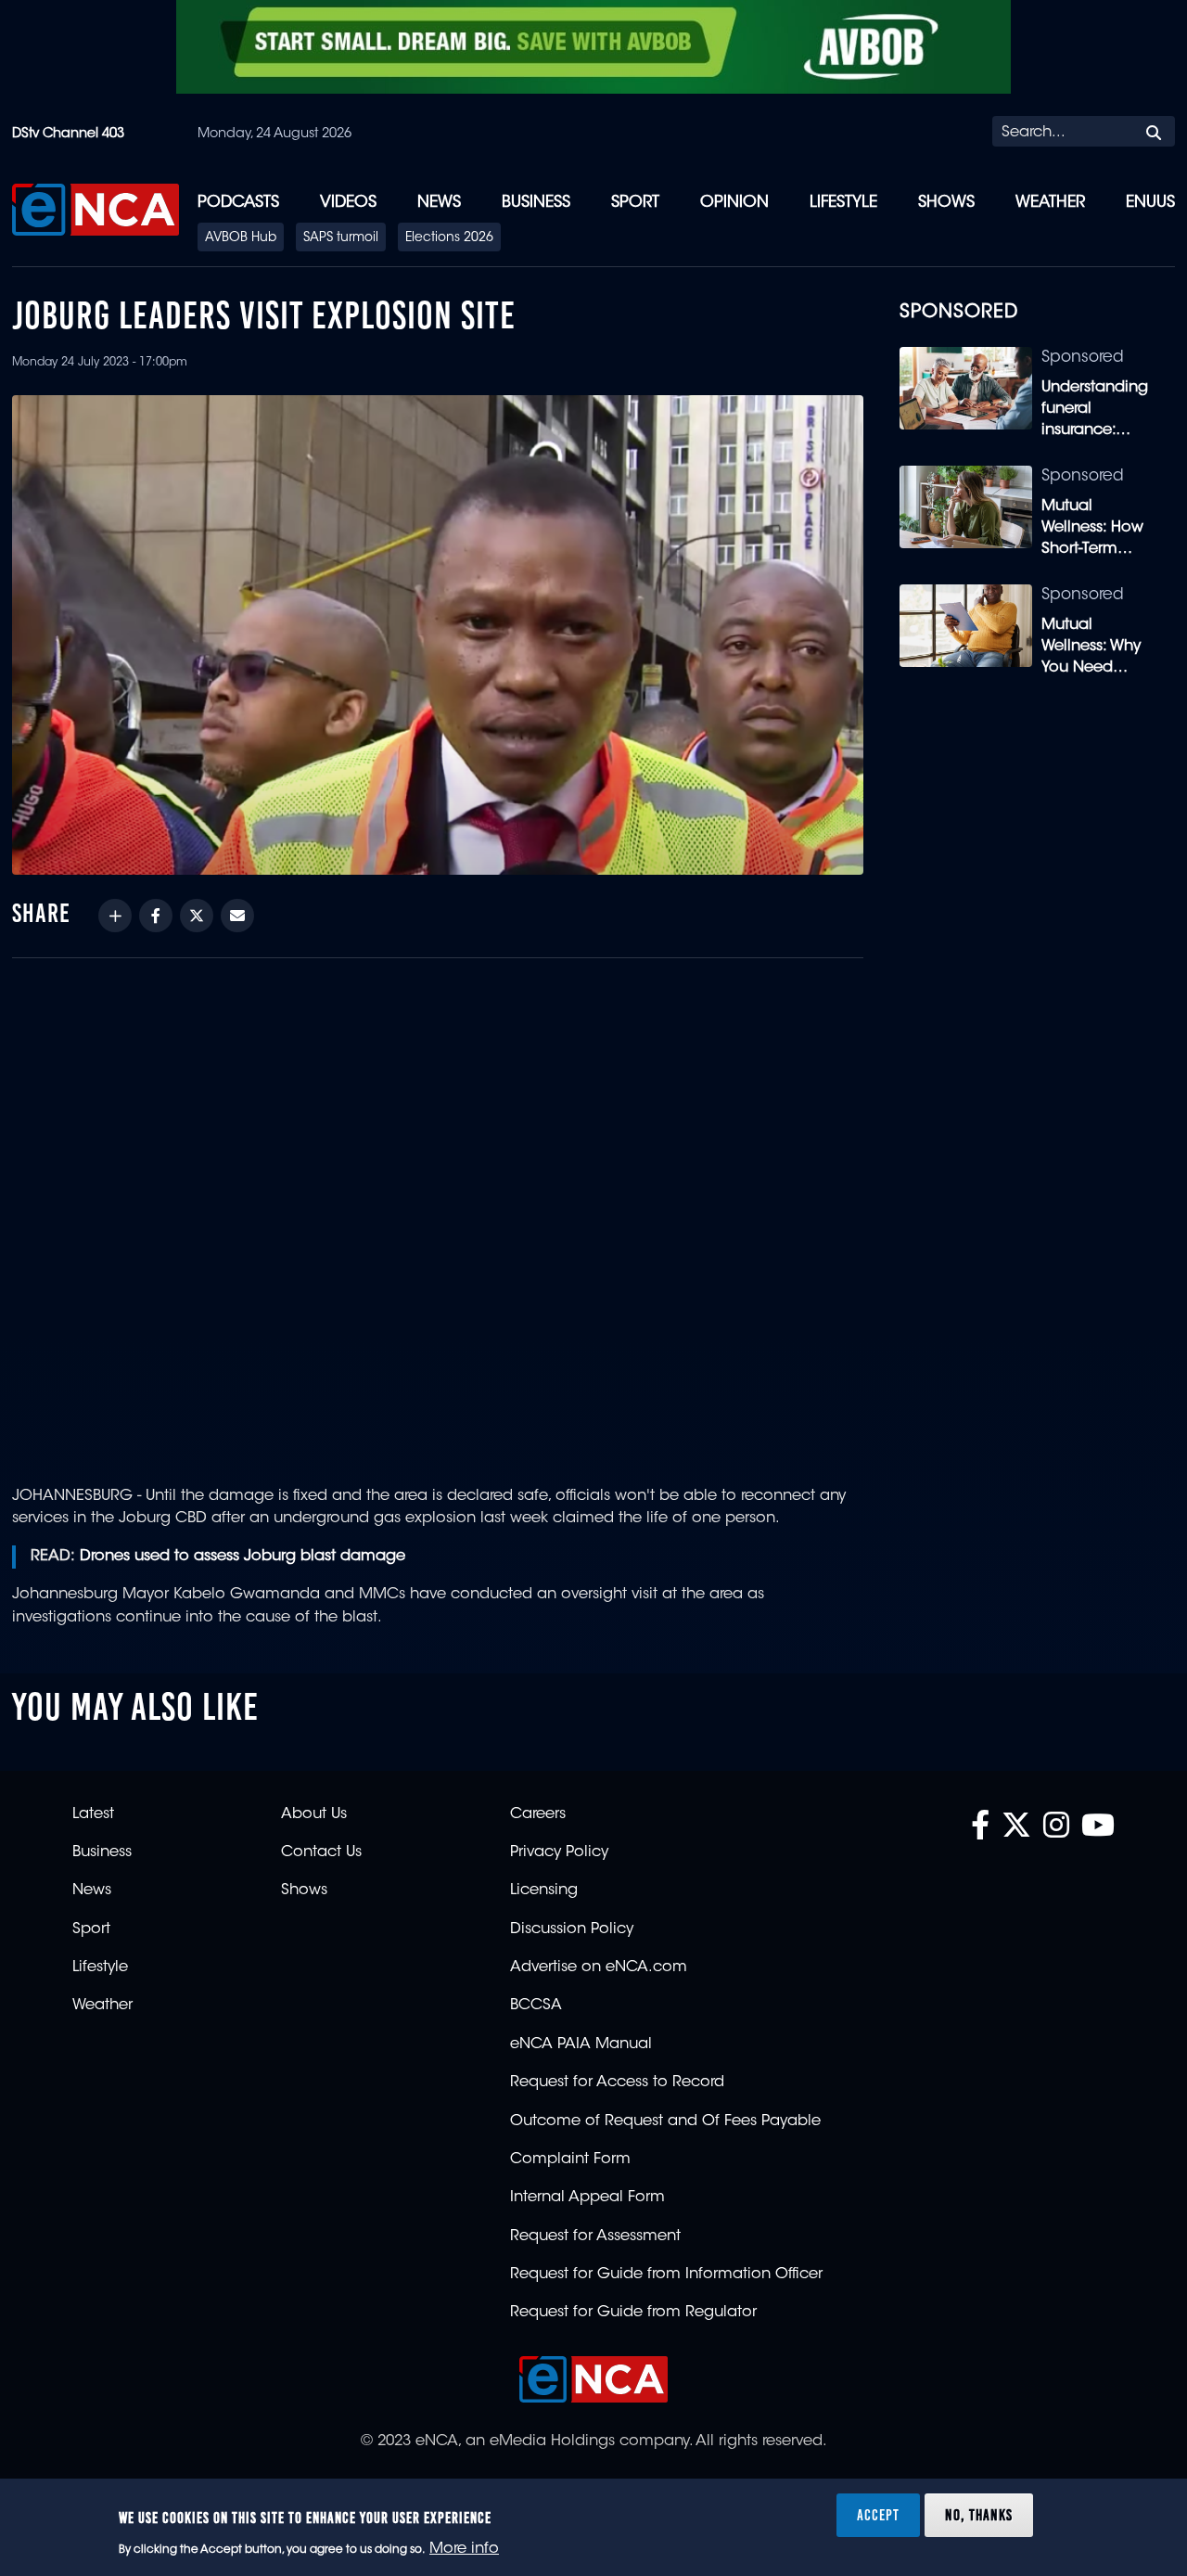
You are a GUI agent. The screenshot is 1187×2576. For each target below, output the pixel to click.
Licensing (544, 1890)
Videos (348, 203)
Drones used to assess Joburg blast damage (243, 1557)
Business (536, 203)
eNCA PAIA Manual (581, 2044)
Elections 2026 (449, 238)
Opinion (734, 203)
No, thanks (979, 2515)
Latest (93, 1814)
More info (464, 2549)
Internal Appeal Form (587, 2198)
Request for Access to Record (617, 2083)
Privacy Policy (559, 1852)
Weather (1050, 203)
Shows (946, 203)
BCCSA (536, 2006)
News (439, 203)
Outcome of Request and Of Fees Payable (665, 2121)
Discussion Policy (572, 1929)
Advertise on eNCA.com (599, 1967)
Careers (538, 1814)
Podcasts (238, 203)
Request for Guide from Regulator (633, 2313)
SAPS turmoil (341, 238)
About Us (314, 1814)
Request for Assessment (595, 2236)
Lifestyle (843, 203)
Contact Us (321, 1852)
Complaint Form (570, 2159)
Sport (635, 203)
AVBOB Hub (241, 238)
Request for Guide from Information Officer (666, 2275)
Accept (878, 2515)
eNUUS (1150, 203)
